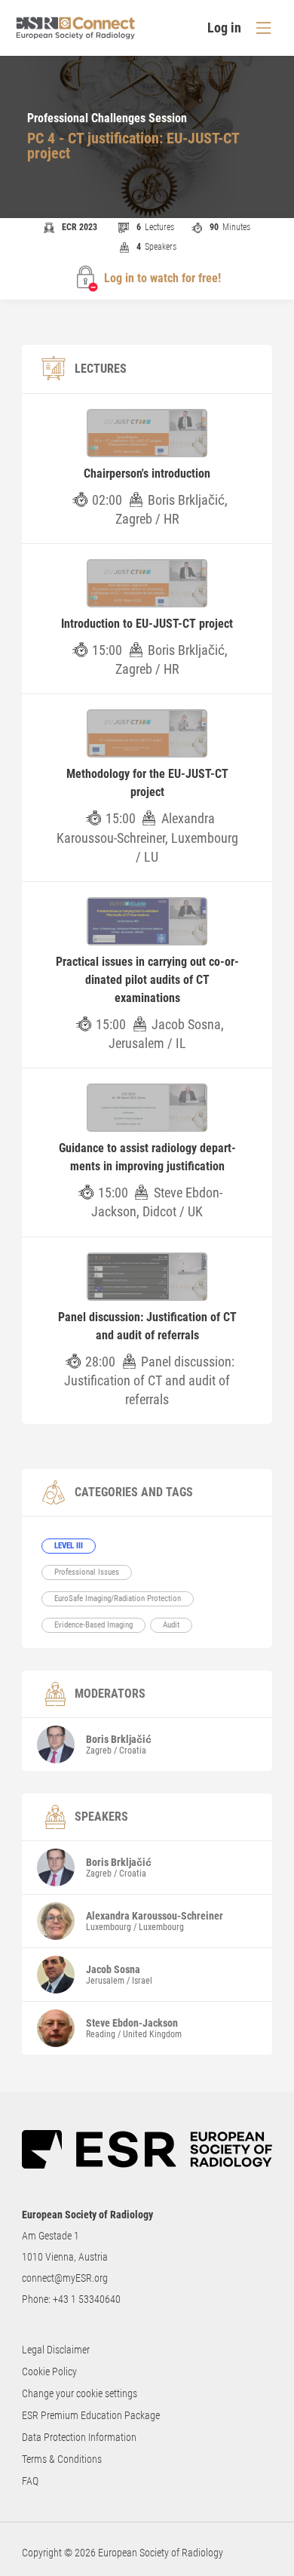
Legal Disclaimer (56, 2350)
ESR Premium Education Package (91, 2415)
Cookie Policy (49, 2372)
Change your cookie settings (80, 2393)
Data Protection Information (79, 2437)
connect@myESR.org (65, 2278)
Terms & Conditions (62, 2459)
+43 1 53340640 (87, 2299)
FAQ (30, 2481)
